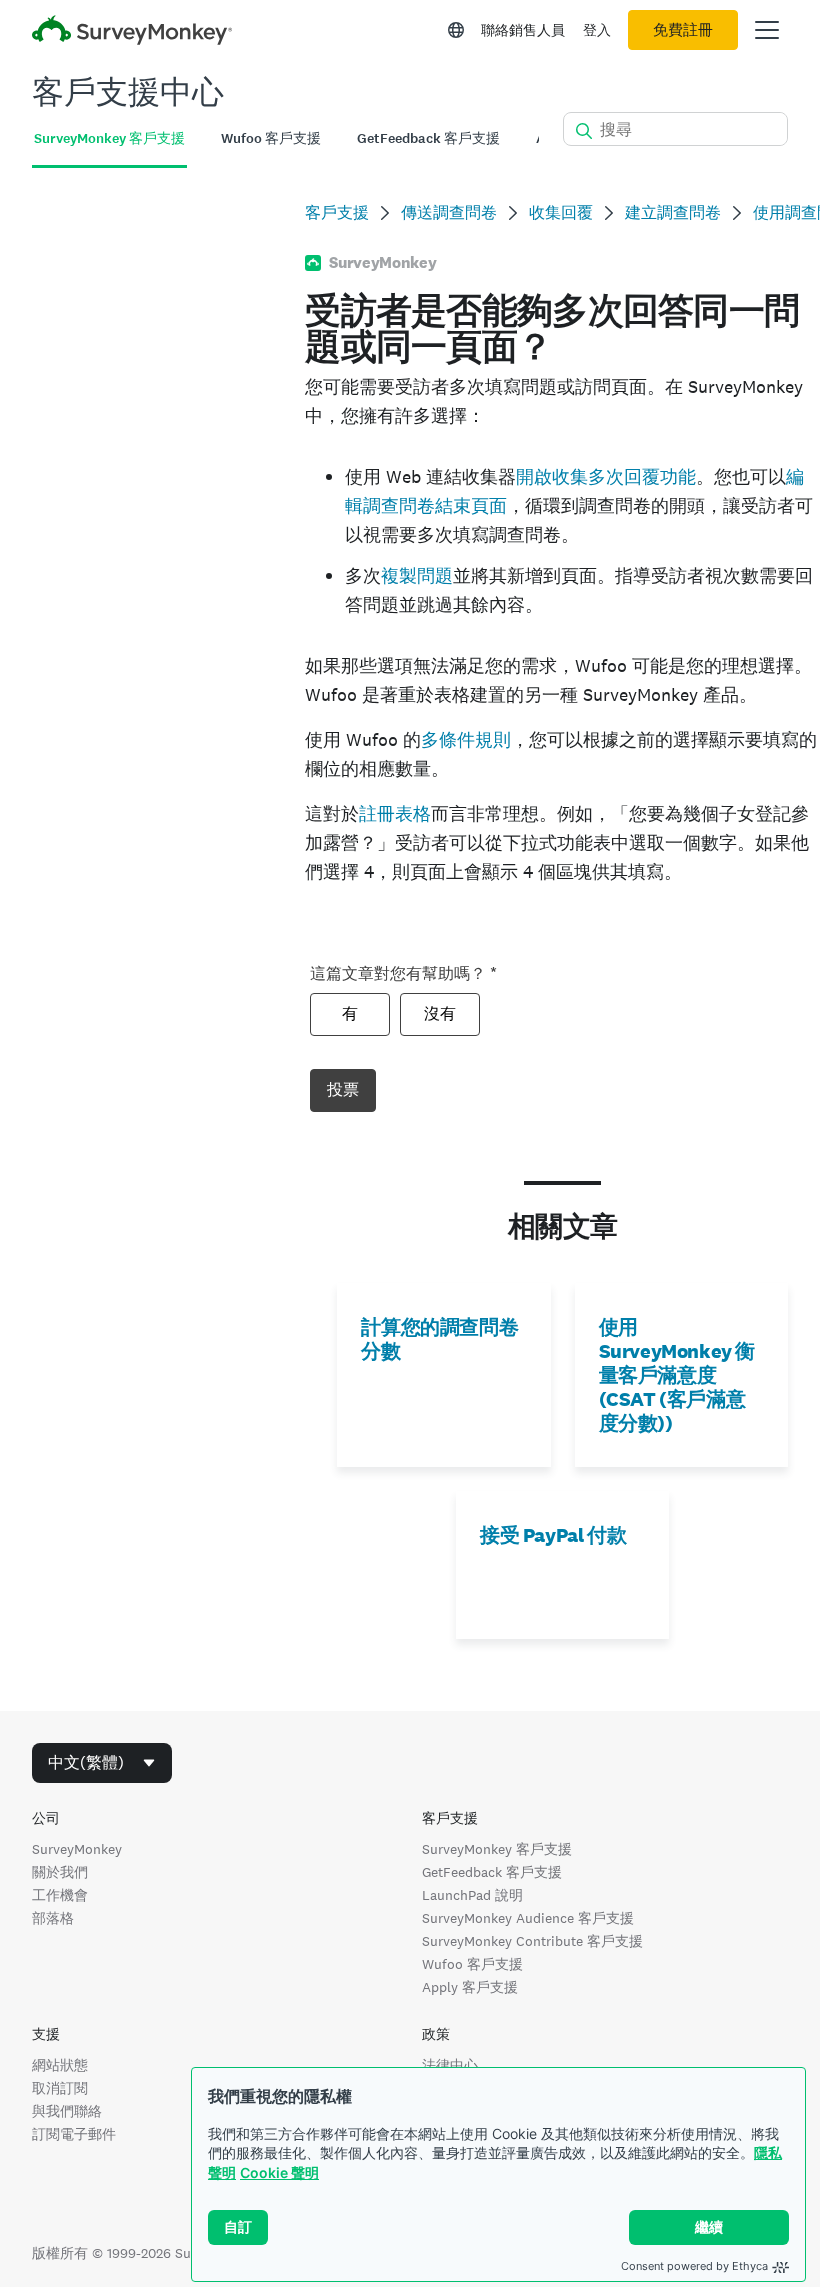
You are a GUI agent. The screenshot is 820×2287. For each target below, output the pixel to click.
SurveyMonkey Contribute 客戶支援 (532, 1941)
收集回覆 (561, 212)
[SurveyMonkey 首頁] (132, 32)
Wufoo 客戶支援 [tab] (271, 138)
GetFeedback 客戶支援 (492, 1872)
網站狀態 (60, 2065)
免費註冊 (683, 30)
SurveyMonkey (77, 1849)
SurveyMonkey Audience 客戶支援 (528, 1918)
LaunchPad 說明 (472, 1895)
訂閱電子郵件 (74, 2134)
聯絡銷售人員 (523, 30)
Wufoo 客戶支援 (472, 1964)
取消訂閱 (60, 2088)
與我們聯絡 (67, 2111)
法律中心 (450, 2065)
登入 (597, 30)
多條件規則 (466, 739)
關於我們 (60, 1872)
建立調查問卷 (673, 212)
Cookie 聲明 (279, 2172)
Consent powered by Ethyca (694, 2266)
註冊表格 (395, 813)
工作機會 (60, 1895)
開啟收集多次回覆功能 (606, 476)
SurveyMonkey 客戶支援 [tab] (109, 138)
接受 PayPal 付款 (553, 1535)
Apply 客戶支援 (470, 1987)
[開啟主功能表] (767, 30)
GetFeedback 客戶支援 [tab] (428, 138)
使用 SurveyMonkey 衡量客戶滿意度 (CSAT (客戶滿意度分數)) (677, 1375)
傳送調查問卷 (449, 212)
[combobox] (102, 1763)
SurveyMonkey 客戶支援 (497, 1849)
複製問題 (417, 575)
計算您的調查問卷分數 (439, 1339)
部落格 (53, 1918)
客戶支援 (337, 212)
